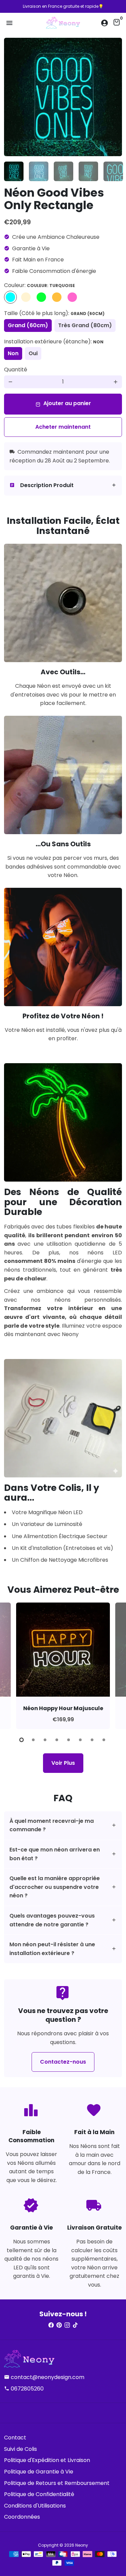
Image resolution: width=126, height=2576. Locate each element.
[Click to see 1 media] (14, 171)
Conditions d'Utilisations (35, 2506)
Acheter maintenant (63, 427)
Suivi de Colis (20, 2449)
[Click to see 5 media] (113, 171)
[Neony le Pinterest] (59, 2325)
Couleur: (39, 285)
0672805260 (24, 2389)
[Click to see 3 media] (64, 171)
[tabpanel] (63, 1666)
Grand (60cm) (28, 325)
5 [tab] (69, 1740)
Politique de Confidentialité (39, 2494)
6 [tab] (81, 1740)
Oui (33, 353)
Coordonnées (22, 2517)
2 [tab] (34, 1740)
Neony (82, 2545)
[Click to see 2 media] (39, 171)
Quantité (16, 370)
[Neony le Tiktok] (75, 2325)
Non (13, 353)
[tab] (63, 486)
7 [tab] (93, 1740)
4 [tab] (57, 1740)
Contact (15, 2438)
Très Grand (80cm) (85, 325)
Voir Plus (63, 1763)
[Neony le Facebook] (51, 2325)
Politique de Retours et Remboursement (57, 2483)
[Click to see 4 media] (88, 171)
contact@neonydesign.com (44, 2377)
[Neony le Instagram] (67, 2325)
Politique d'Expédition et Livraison (47, 2460)
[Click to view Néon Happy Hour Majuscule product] (63, 1650)
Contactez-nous (63, 2062)
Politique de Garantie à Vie (39, 2472)
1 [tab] (22, 1740)
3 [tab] (46, 1740)
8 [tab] (104, 1740)
